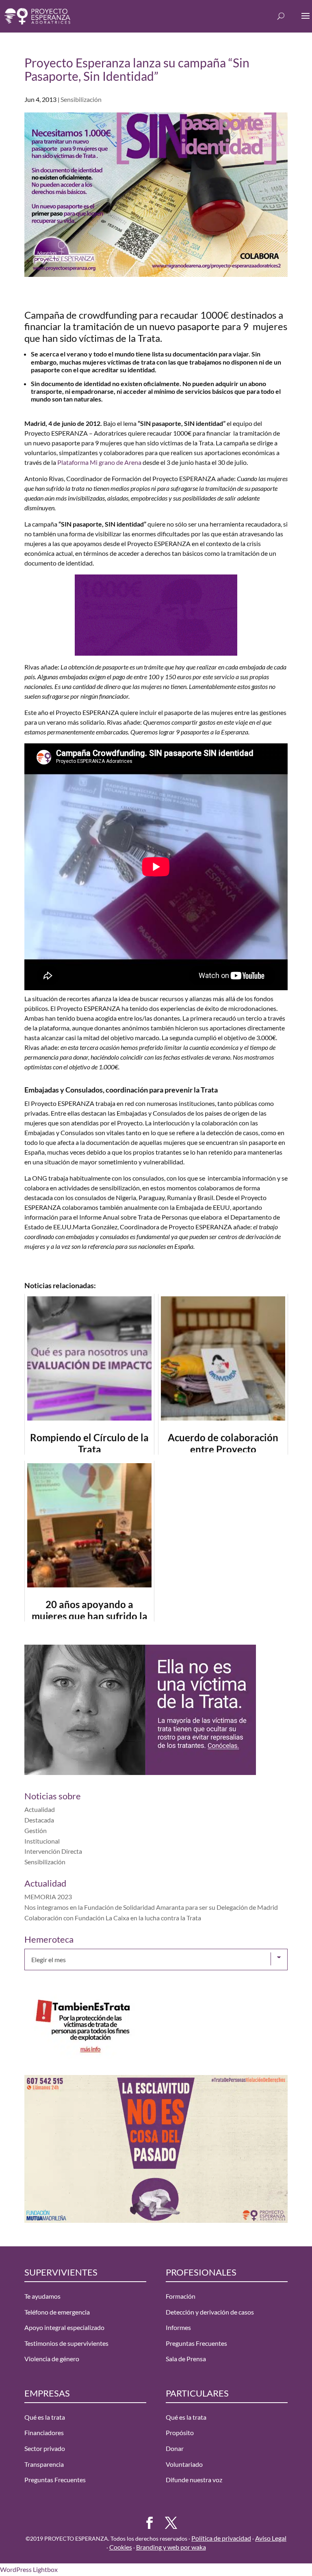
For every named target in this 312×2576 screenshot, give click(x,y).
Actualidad (40, 1809)
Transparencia (44, 2464)
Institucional (42, 1841)
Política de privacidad (221, 2538)
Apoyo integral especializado (64, 2327)
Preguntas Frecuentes (196, 2343)
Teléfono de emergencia (57, 2312)
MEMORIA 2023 (48, 1897)
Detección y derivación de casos (210, 2312)
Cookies (121, 2547)
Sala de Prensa (186, 2359)
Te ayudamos (42, 2296)
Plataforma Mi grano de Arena (99, 462)
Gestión (36, 1830)
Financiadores (44, 2432)
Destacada (39, 1820)
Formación (181, 2296)
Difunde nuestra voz (194, 2480)
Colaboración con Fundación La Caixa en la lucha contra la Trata (113, 1918)
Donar (175, 2448)
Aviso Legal (271, 2538)
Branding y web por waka (171, 2547)
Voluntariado (184, 2464)
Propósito (180, 2432)
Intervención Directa (53, 1851)
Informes (178, 2327)
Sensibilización (81, 99)
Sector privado (45, 2448)
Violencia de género (52, 2359)
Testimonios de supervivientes (66, 2343)
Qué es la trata (45, 2417)
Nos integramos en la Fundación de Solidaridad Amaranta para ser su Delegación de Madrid (151, 1907)
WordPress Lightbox (29, 2569)
